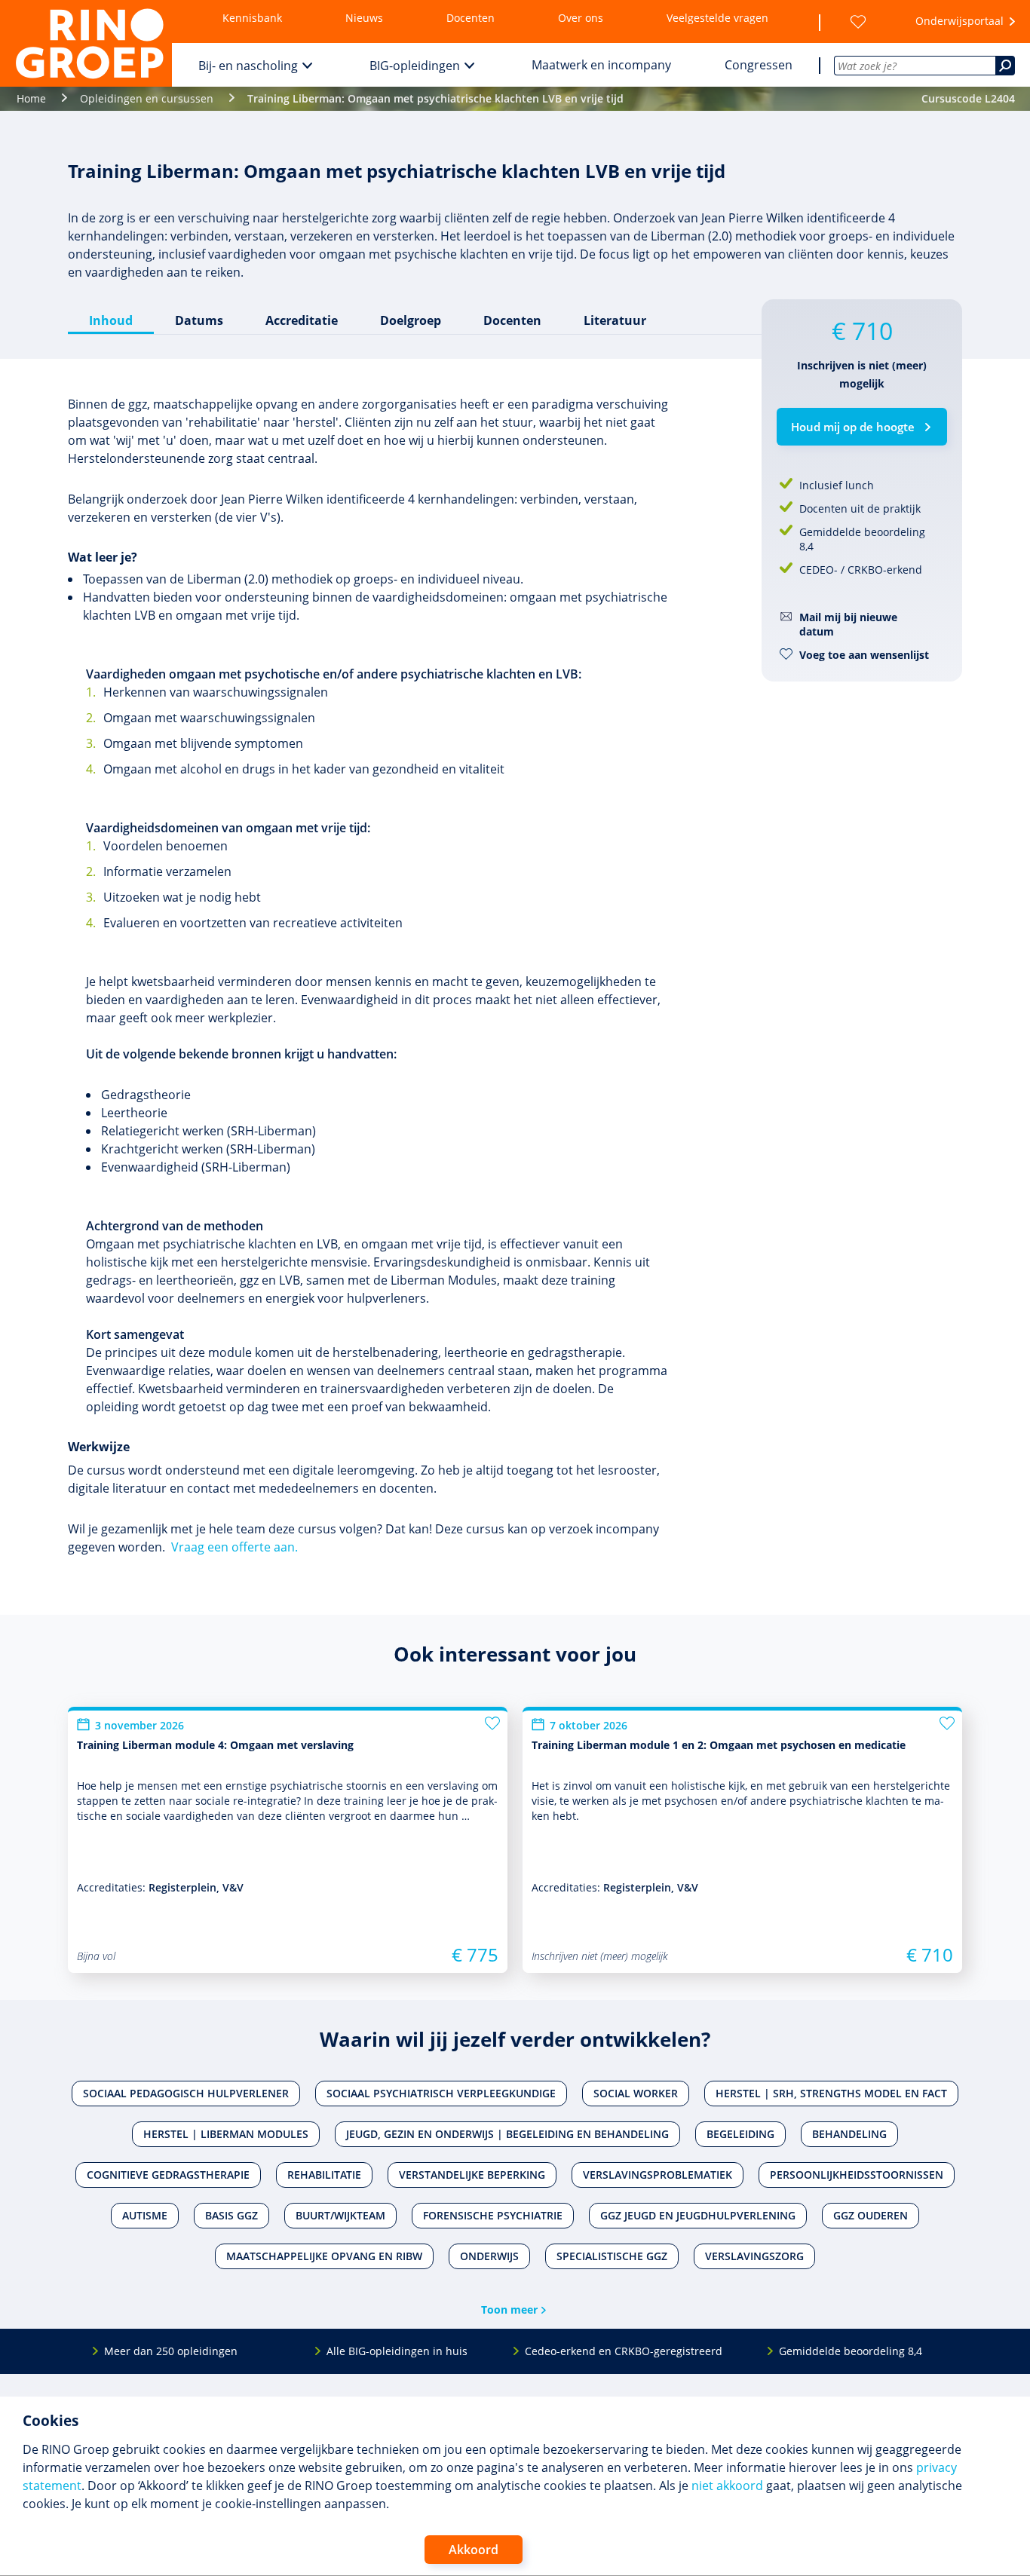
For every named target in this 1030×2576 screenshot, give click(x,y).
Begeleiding (740, 2134)
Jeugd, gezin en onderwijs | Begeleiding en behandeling (507, 2134)
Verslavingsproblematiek (658, 2175)
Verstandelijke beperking (472, 2175)
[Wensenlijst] (858, 22)
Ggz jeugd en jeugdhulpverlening (698, 2215)
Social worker (636, 2093)
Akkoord (474, 2550)
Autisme (145, 2215)
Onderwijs (489, 2256)
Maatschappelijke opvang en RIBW (324, 2256)
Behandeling (849, 2134)
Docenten (471, 18)
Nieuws (364, 18)
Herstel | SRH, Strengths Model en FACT (831, 2093)
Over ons (581, 18)
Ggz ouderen (871, 2215)
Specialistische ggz (612, 2256)
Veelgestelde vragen (717, 18)
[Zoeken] (1005, 66)
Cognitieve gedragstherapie (168, 2175)
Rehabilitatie (324, 2175)
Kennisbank (252, 18)
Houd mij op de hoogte (853, 427)
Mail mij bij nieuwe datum (848, 624)
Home (31, 98)
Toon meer (509, 2310)
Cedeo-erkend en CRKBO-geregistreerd (624, 2351)
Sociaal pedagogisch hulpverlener (186, 2093)
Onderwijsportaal (959, 21)
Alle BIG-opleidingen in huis (397, 2351)
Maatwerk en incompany (601, 65)
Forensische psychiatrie (493, 2215)
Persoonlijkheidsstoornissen (857, 2175)
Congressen (759, 65)
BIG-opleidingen (415, 66)
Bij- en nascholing (248, 66)
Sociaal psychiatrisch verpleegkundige (441, 2093)
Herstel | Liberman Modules (226, 2134)
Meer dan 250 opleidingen (171, 2351)
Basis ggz (231, 2215)
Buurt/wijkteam (340, 2215)
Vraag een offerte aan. (235, 1547)
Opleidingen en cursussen (147, 98)
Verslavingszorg (754, 2256)
